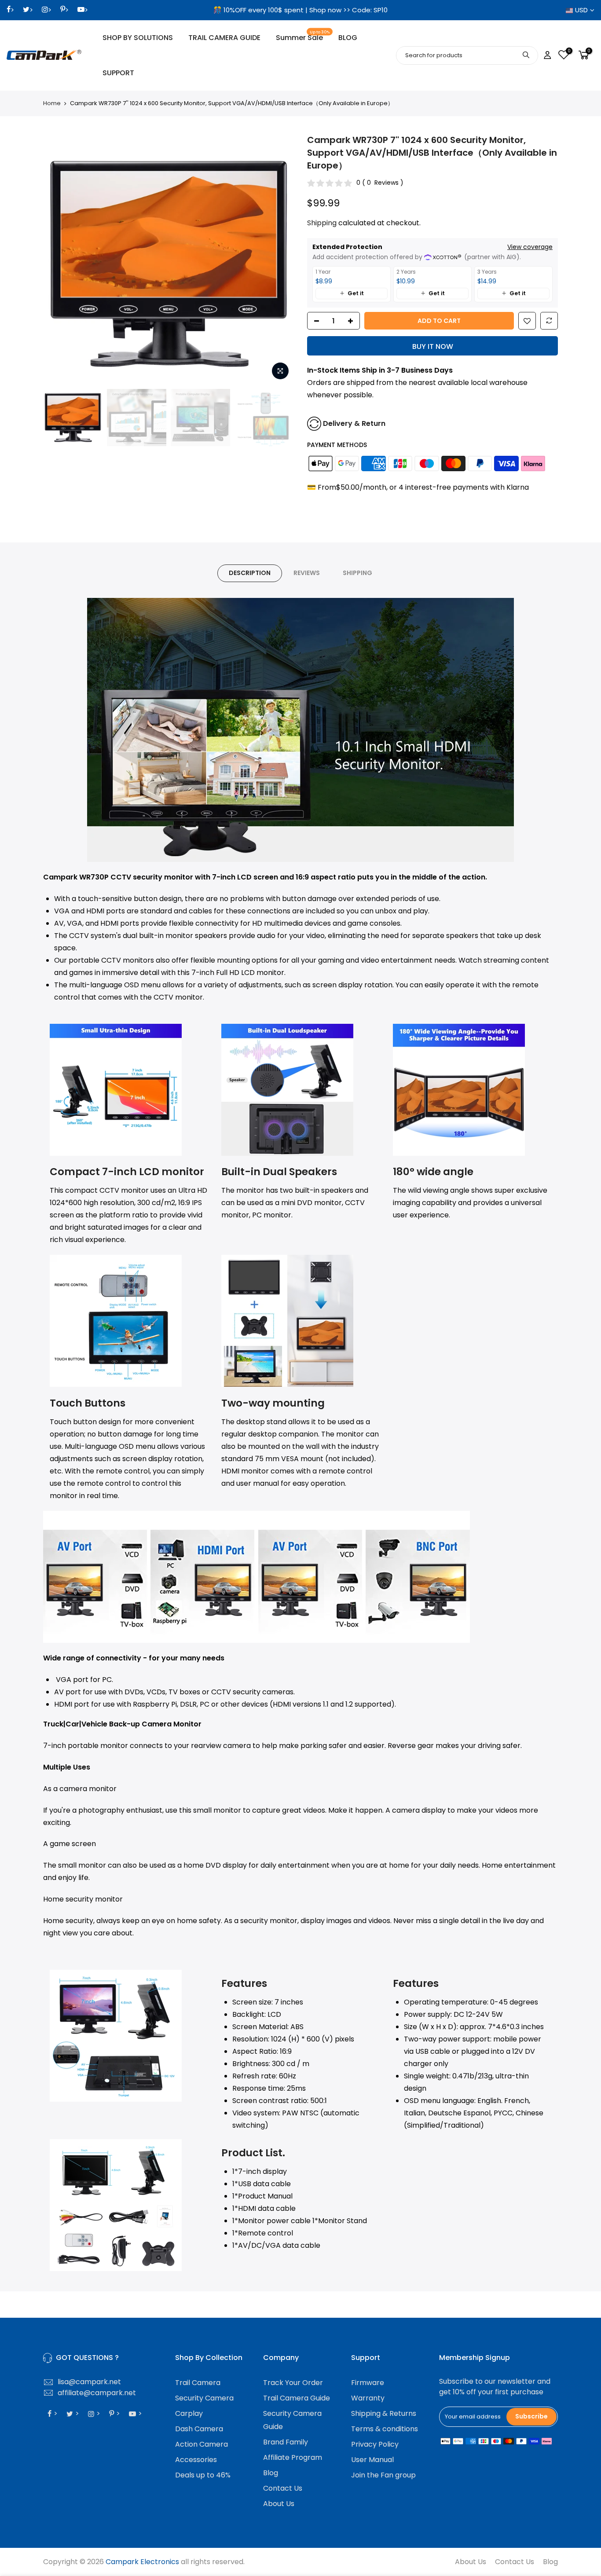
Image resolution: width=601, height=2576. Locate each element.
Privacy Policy (375, 2444)
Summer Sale (303, 36)
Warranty (368, 2398)
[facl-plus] (353, 321)
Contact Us (283, 2488)
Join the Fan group (383, 2475)
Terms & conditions (385, 2429)
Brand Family (286, 2442)
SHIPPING (357, 573)
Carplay (189, 2413)
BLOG (348, 38)
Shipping (322, 223)
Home (52, 103)
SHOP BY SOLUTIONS (138, 38)
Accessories (196, 2460)
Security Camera (204, 2398)
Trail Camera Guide (297, 2398)
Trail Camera (198, 2383)
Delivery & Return (354, 423)
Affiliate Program (293, 2457)
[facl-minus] (314, 321)
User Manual (372, 2460)
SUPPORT (118, 73)
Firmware (368, 2383)
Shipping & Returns (384, 2413)
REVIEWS (307, 573)
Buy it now (433, 346)
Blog (271, 2473)
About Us (279, 2504)
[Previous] (59, 259)
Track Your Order (293, 2383)
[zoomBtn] (280, 371)
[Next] (279, 259)
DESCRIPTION (250, 573)
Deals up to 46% (203, 2475)
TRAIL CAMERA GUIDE (224, 38)
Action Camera (202, 2444)
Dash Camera (199, 2429)
